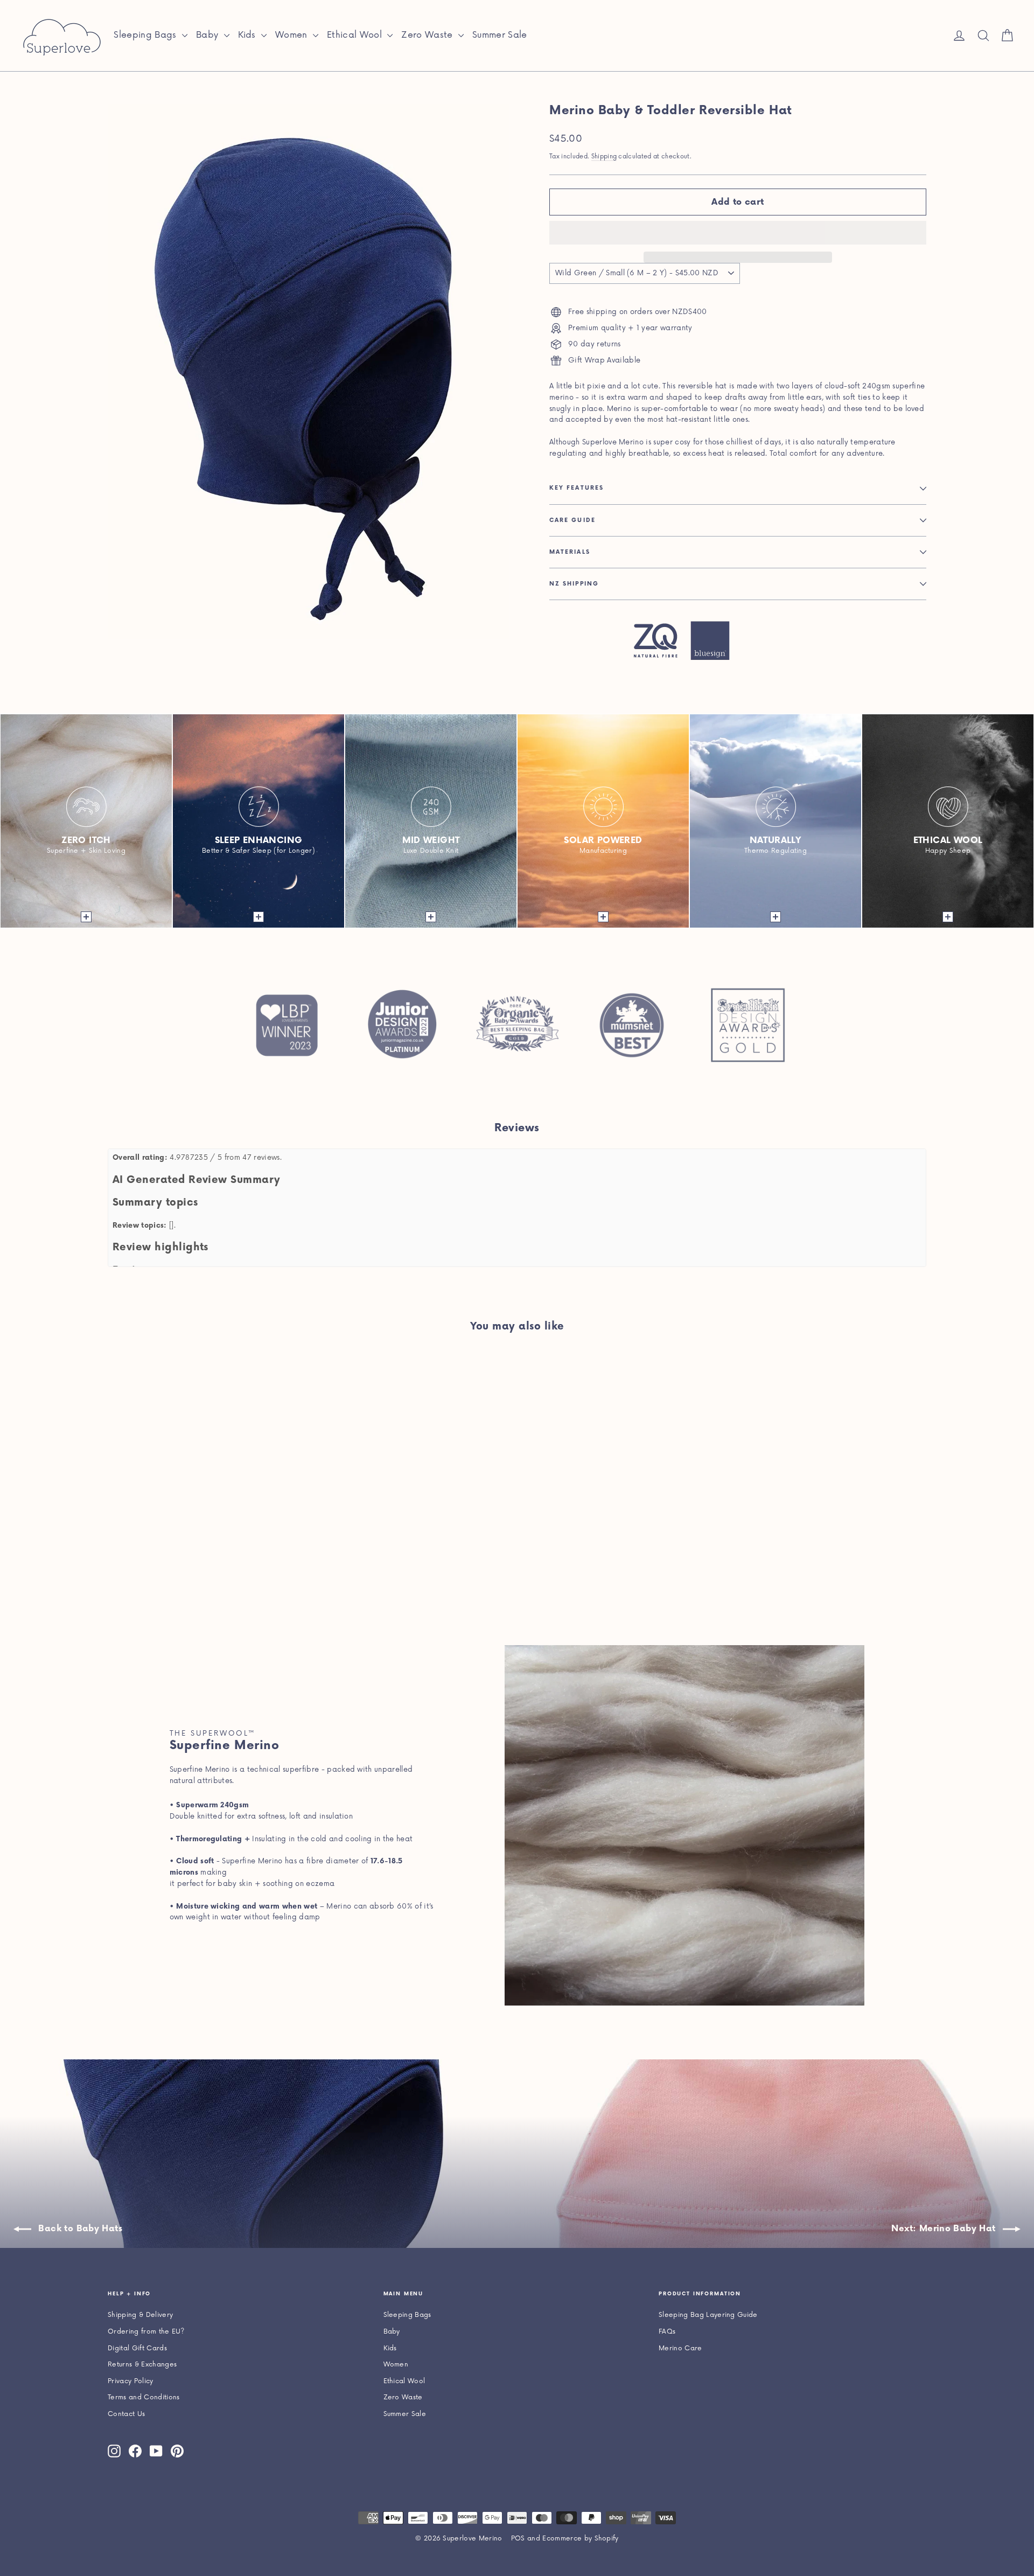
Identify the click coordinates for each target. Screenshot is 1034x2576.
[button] (738, 233)
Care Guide (572, 520)
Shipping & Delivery (140, 2315)
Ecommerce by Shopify (581, 2539)
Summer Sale (500, 35)
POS (518, 2539)
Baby (209, 35)
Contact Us (126, 2414)
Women (293, 35)
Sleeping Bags (146, 35)
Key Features (577, 488)
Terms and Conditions (144, 2397)
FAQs (667, 2332)
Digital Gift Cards (137, 2348)
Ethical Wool (356, 35)
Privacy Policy (131, 2381)
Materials (570, 552)
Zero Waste (428, 35)
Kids (249, 35)
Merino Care (680, 2348)
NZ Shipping (574, 584)
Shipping (604, 156)
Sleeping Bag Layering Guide (708, 2315)
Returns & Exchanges (142, 2365)
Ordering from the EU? (146, 2332)
